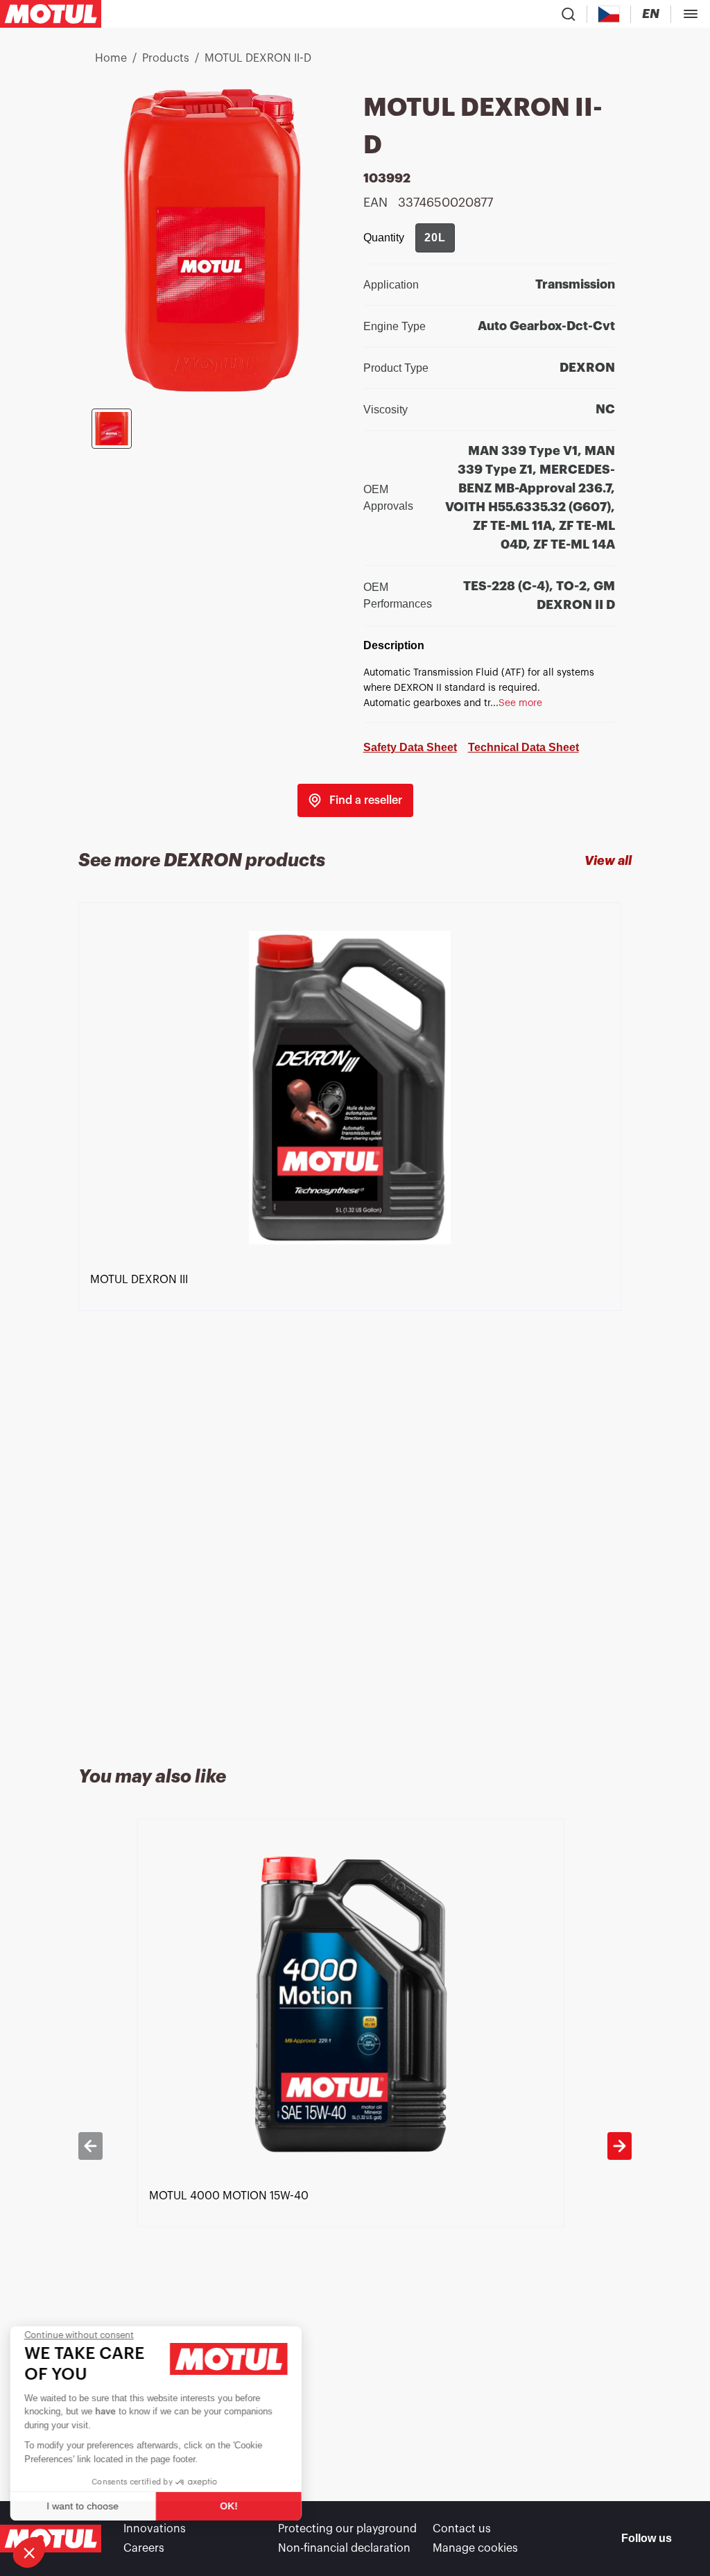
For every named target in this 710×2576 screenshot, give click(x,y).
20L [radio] (435, 238)
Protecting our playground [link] (347, 2529)
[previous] (90, 2146)
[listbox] (355, 1318)
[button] (29, 2552)
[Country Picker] (609, 14)
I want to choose (87, 2506)
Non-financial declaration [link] (344, 2548)
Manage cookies (475, 2548)
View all (608, 861)
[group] (435, 238)
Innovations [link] (155, 2529)
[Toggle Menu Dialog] (691, 14)
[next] (620, 2146)
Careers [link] (144, 2548)
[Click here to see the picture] (112, 429)
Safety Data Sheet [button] (410, 747)
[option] (355, 1318)
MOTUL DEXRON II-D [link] (258, 58)
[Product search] (569, 14)
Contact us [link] (462, 2529)
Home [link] (111, 58)
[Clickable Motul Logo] (51, 14)
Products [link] (166, 58)
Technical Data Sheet (523, 747)
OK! (232, 2506)
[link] (355, 800)
